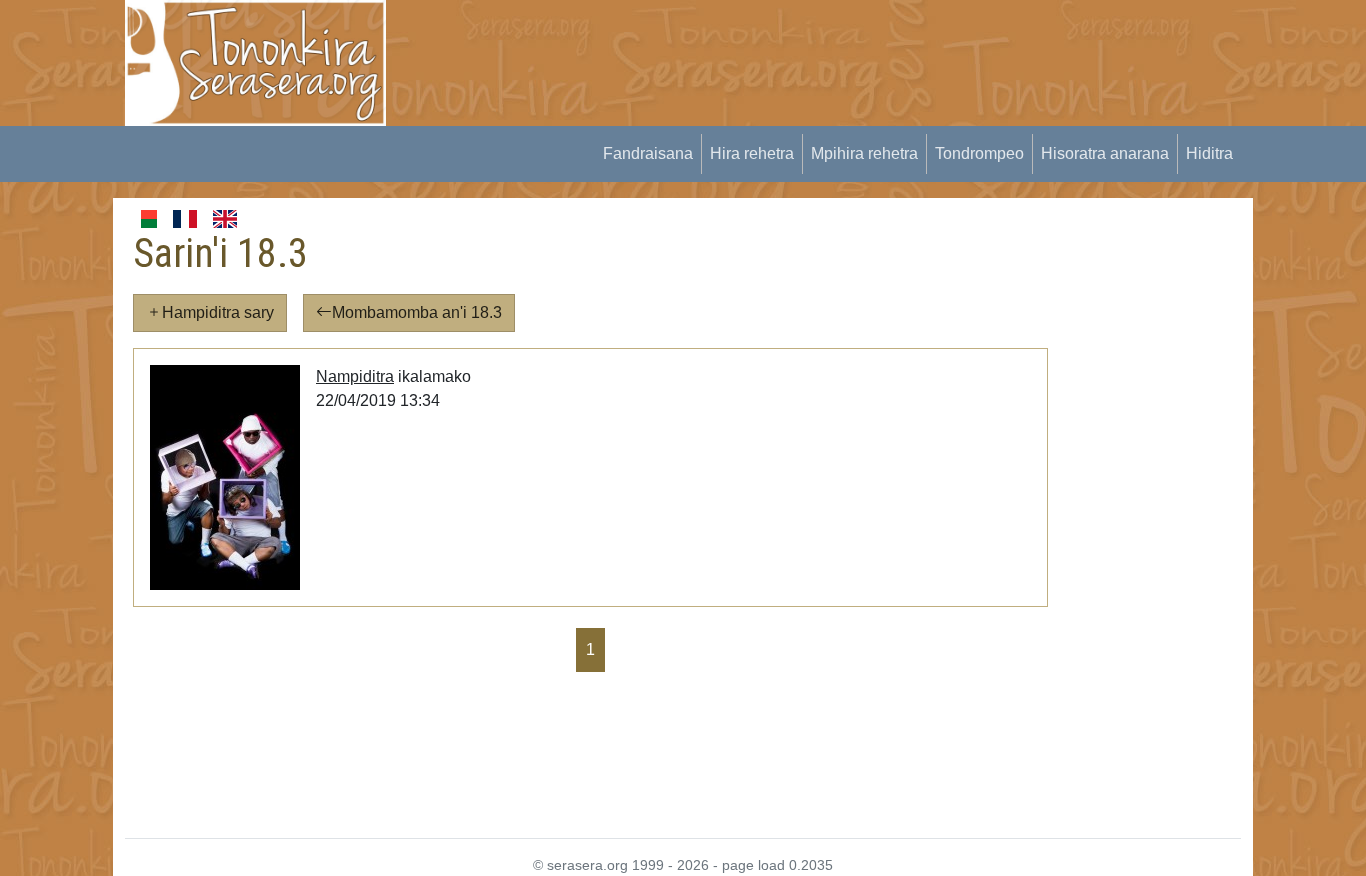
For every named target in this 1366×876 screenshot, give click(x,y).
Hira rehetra (752, 153)
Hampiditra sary (218, 312)
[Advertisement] (774, 45)
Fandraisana (648, 153)
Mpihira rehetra (864, 153)
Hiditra (1209, 153)
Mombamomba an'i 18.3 (417, 312)
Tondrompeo (979, 153)
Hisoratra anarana (1105, 153)
